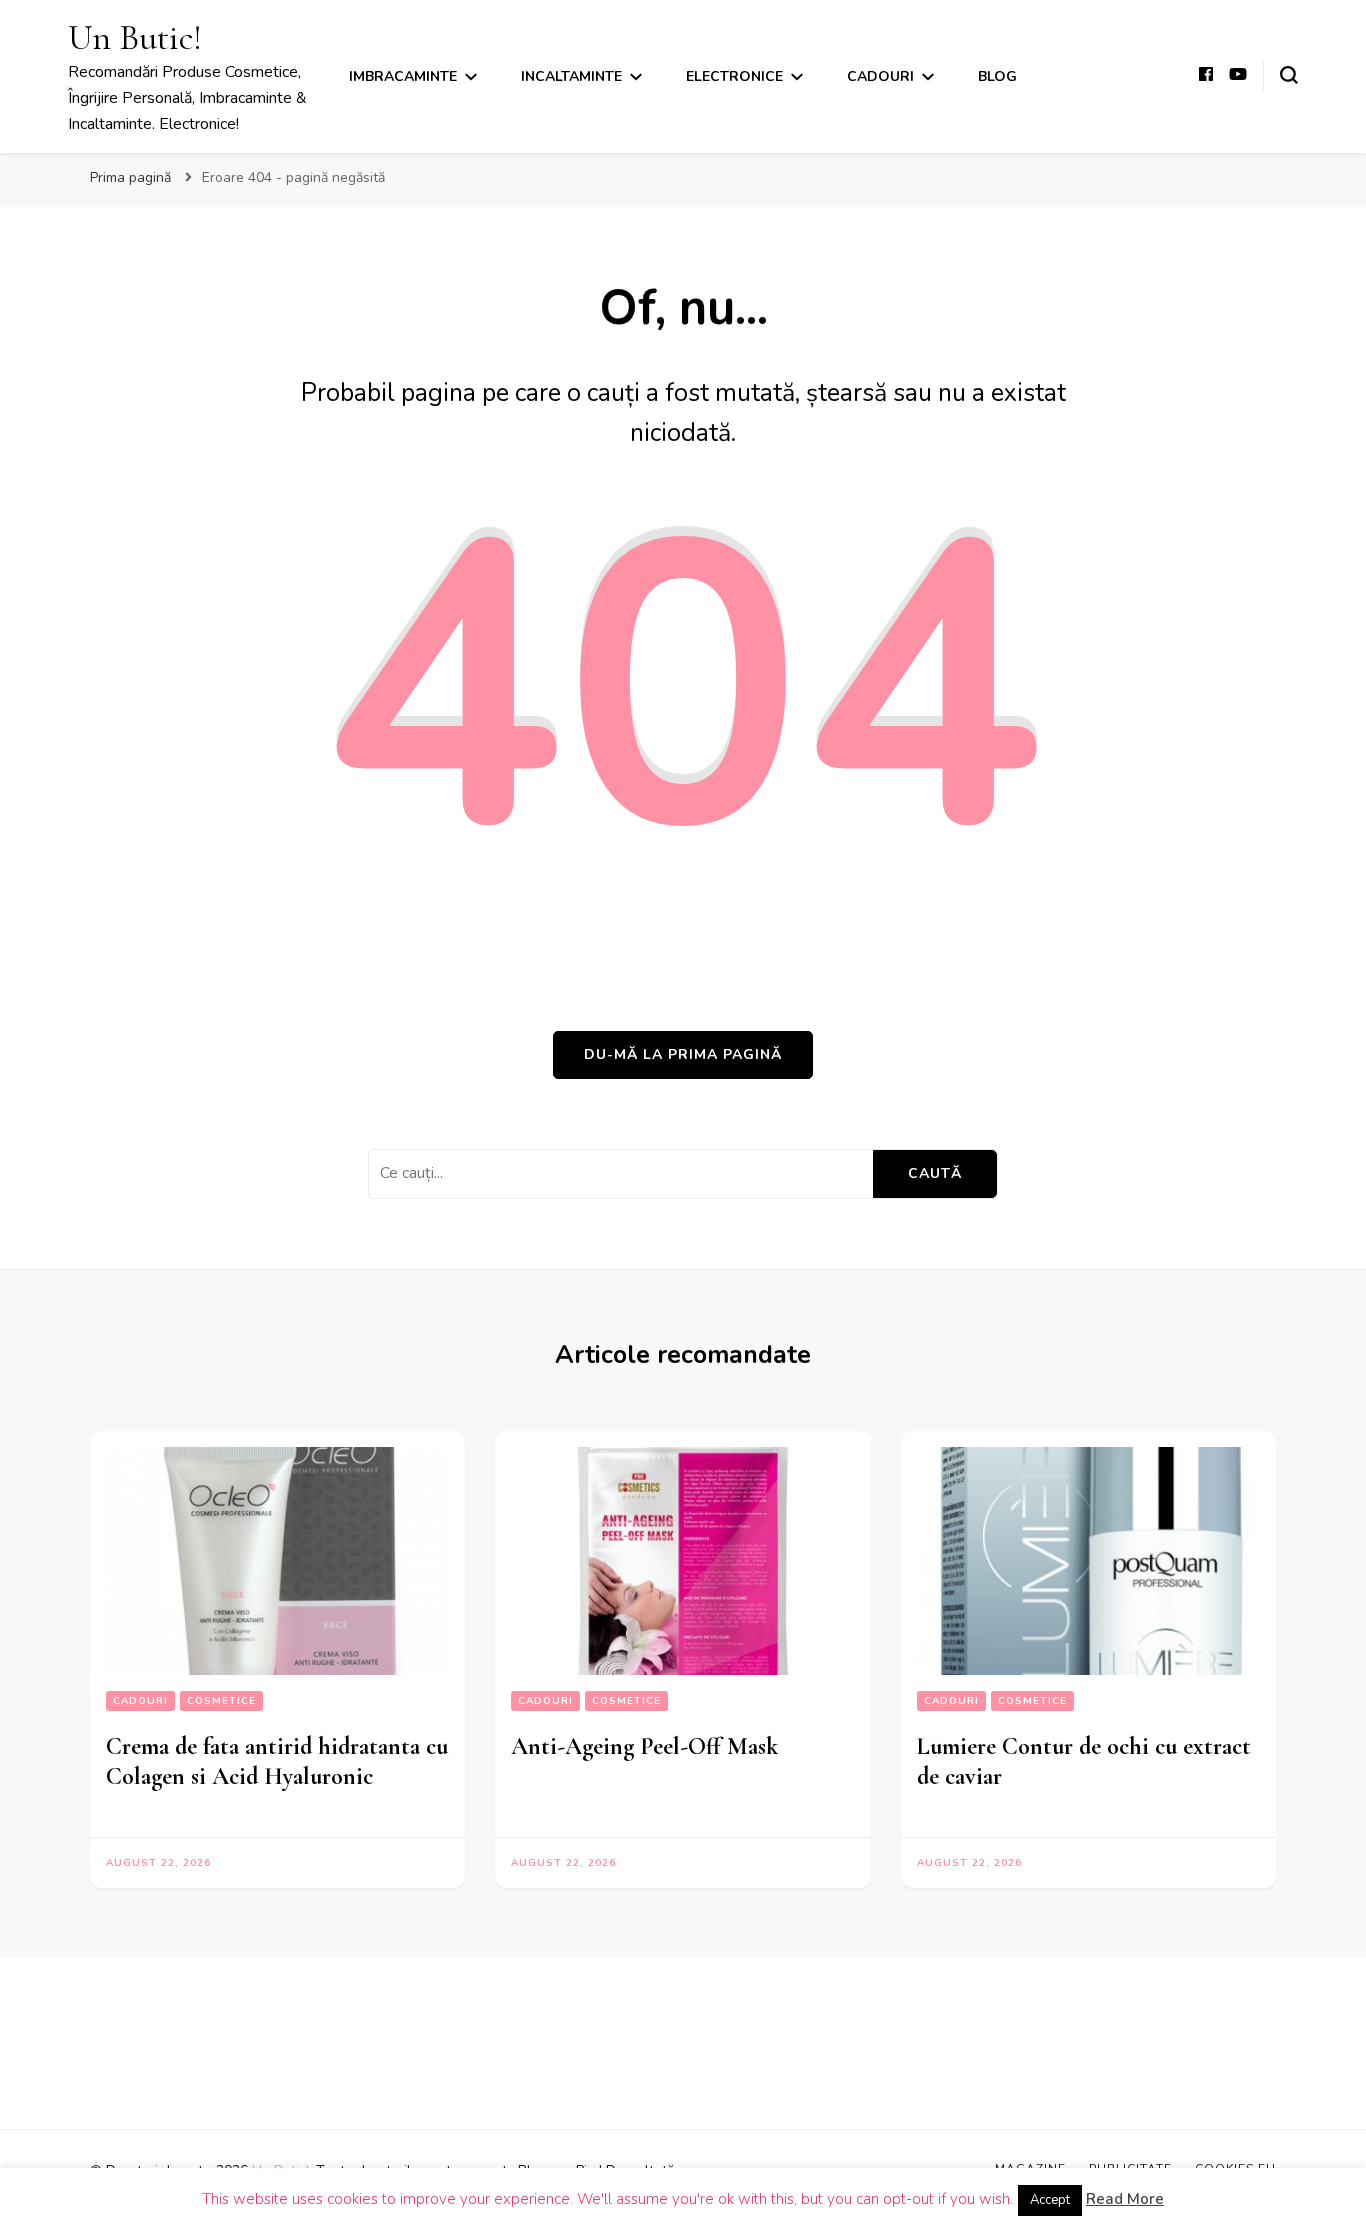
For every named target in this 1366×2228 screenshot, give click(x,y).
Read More (1125, 2199)
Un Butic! (135, 37)
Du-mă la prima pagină (683, 1054)
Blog (997, 76)
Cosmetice (221, 1701)
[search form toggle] (1289, 75)
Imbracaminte (403, 76)
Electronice (734, 76)
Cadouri (880, 76)
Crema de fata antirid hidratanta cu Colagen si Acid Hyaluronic (277, 1761)
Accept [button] (1050, 2200)
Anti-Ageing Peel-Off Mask (644, 1746)
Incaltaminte (571, 76)
